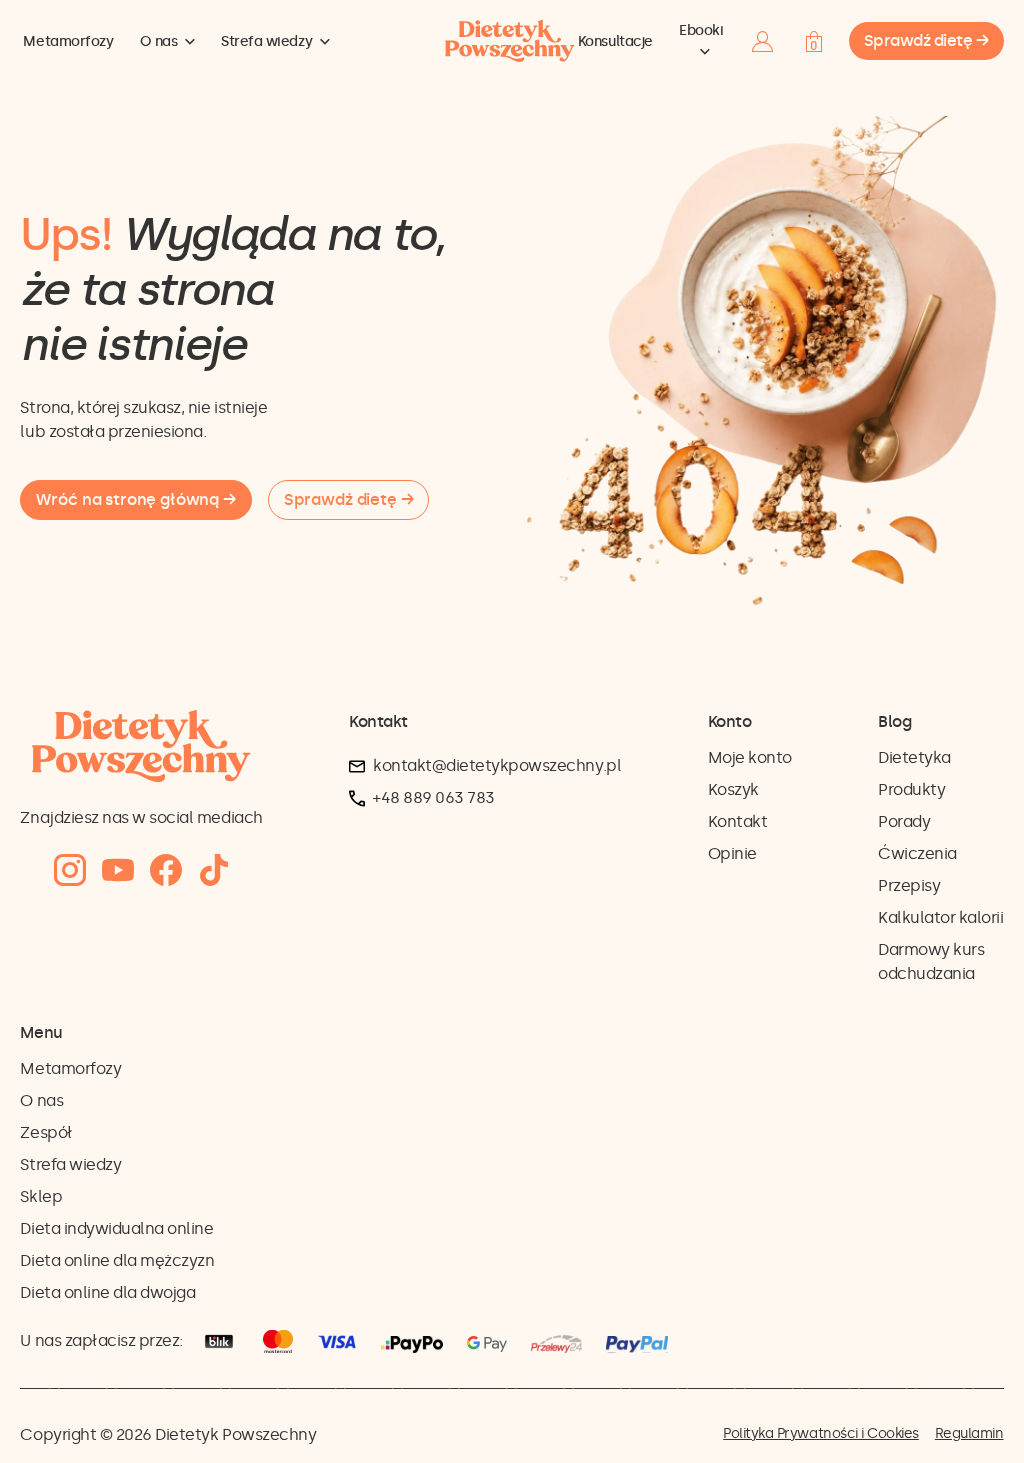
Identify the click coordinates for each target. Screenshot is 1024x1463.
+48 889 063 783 (434, 797)
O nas (159, 41)
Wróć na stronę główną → (135, 499)
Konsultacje (615, 41)
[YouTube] (118, 870)
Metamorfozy (68, 41)
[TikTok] (214, 870)
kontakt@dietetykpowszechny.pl (497, 765)
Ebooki (701, 30)
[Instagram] (70, 870)
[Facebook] (166, 870)
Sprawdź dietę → (926, 40)
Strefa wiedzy (266, 41)
